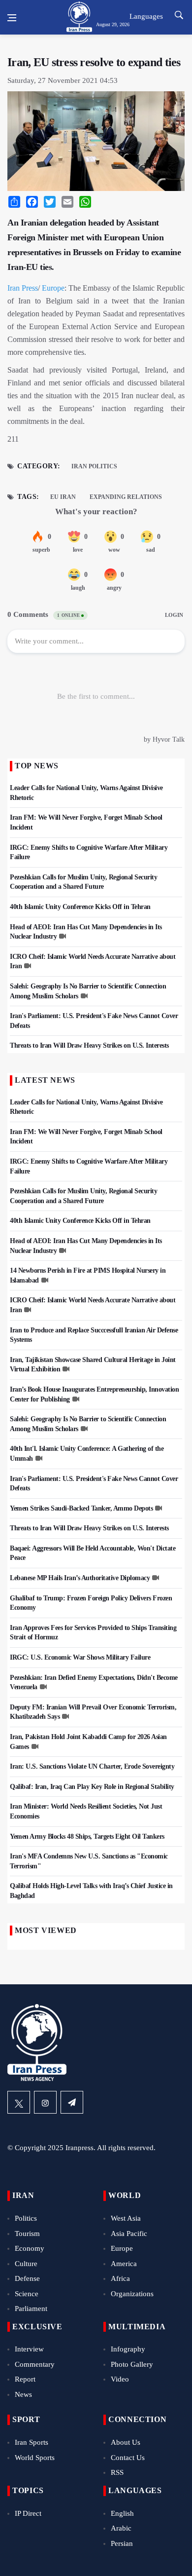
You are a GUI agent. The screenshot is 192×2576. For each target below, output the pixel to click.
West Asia (126, 2218)
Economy (30, 2248)
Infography (128, 2349)
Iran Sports (32, 2442)
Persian (122, 2543)
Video (120, 2379)
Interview (29, 2349)
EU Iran (63, 497)
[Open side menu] (12, 18)
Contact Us (128, 2458)
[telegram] (72, 2102)
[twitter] (19, 2102)
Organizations (132, 2294)
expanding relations (126, 497)
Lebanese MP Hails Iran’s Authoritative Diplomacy (80, 1578)
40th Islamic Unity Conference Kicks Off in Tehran (80, 907)
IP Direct (28, 2513)
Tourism (27, 2234)
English (122, 2513)
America (124, 2264)
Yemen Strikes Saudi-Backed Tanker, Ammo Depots (81, 1508)
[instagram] (45, 2102)
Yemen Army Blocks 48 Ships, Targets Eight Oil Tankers (87, 1837)
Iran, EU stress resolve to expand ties (94, 62)
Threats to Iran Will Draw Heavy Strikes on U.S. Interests (89, 1045)
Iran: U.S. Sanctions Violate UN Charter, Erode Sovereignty (92, 1766)
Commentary (35, 2364)
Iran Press (23, 288)
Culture (26, 2264)
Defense (27, 2278)
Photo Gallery (132, 2364)
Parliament (31, 2309)
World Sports (35, 2458)
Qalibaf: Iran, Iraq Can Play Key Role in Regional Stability (92, 1787)
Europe (53, 288)
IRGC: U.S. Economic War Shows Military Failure (80, 1657)
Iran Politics (94, 466)
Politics (26, 2218)
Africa (120, 2278)
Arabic (121, 2528)
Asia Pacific (129, 2234)
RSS (117, 2472)
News (23, 2394)
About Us (126, 2442)
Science (27, 2294)
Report (25, 2379)
